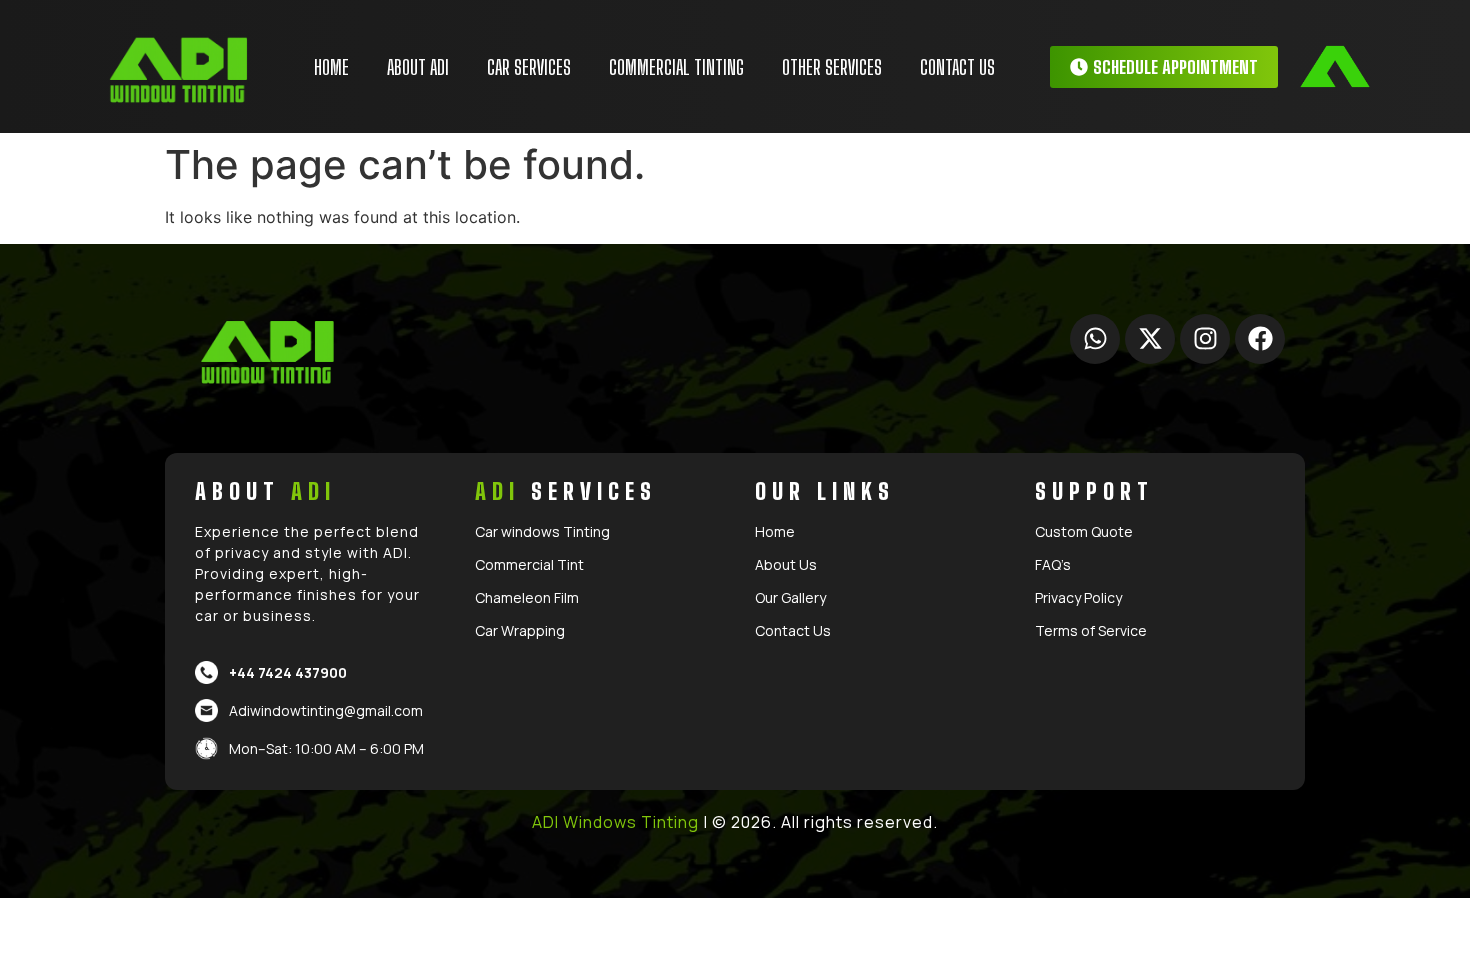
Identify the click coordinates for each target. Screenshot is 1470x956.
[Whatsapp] (1095, 339)
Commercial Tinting (676, 67)
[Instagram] (1205, 339)
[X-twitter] (1150, 339)
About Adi (418, 67)
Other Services (832, 67)
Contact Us (957, 67)
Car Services (529, 67)
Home (331, 67)
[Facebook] (1260, 339)
